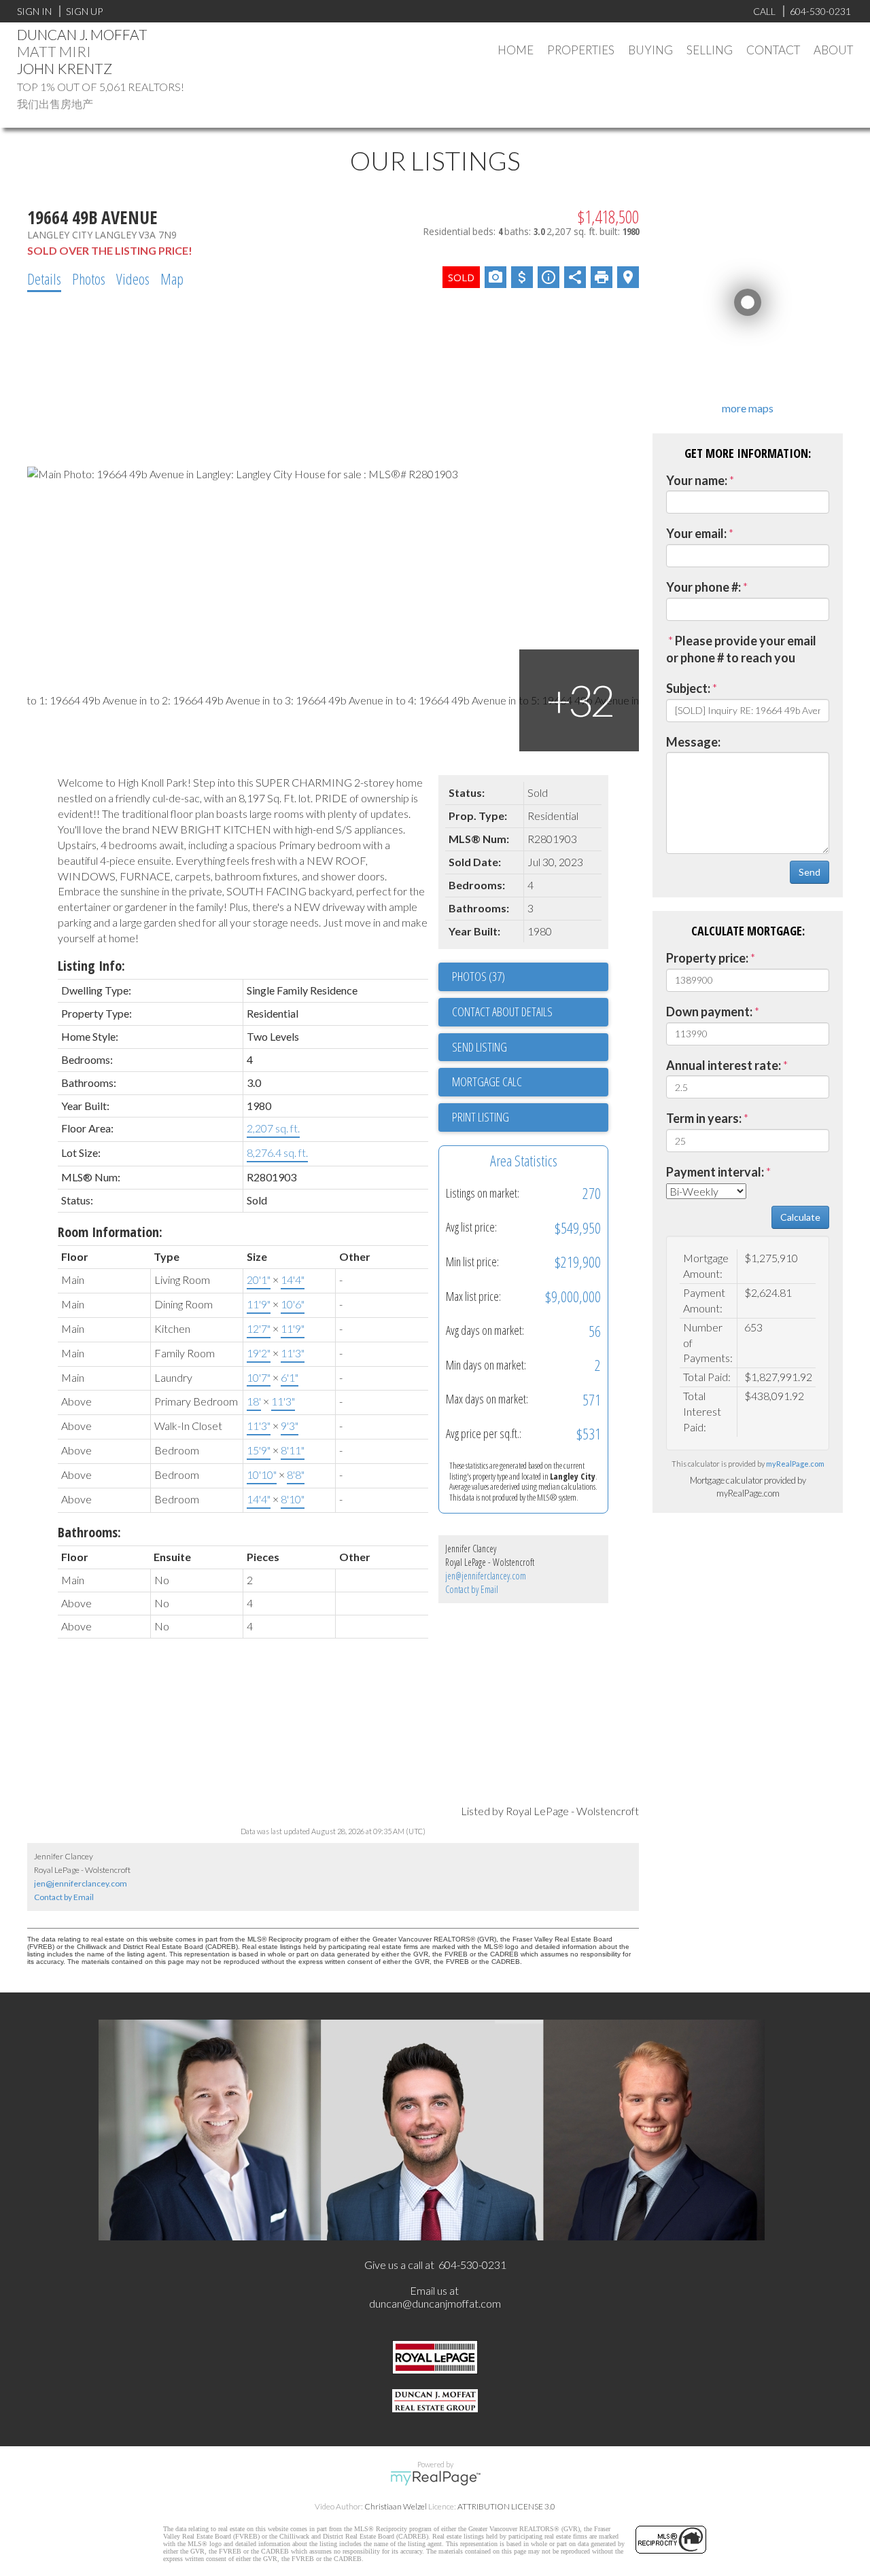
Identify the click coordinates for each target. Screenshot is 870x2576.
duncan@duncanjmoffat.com (435, 2303)
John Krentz (65, 68)
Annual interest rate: (724, 1065)
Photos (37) (478, 976)
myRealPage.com (795, 1464)
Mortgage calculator (530, 1082)
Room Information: (110, 1232)
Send (810, 872)
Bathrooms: (89, 1532)
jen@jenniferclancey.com (486, 1576)
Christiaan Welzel (396, 2506)
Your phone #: (703, 587)
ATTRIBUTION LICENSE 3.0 (506, 2506)
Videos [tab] (133, 279)
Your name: (697, 480)
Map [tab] (172, 279)
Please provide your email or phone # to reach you (741, 649)
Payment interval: (715, 1172)
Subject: (688, 688)
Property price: (707, 958)
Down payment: (709, 1012)
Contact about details (502, 1012)
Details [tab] (44, 279)
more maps (748, 408)
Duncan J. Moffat (82, 34)
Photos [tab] (89, 279)
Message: (693, 742)
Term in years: (704, 1118)
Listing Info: (91, 966)
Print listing (481, 1117)
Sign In (34, 11)
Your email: (696, 533)
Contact (773, 50)
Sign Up (84, 11)
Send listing (480, 1047)
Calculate (800, 1217)
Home (516, 50)
